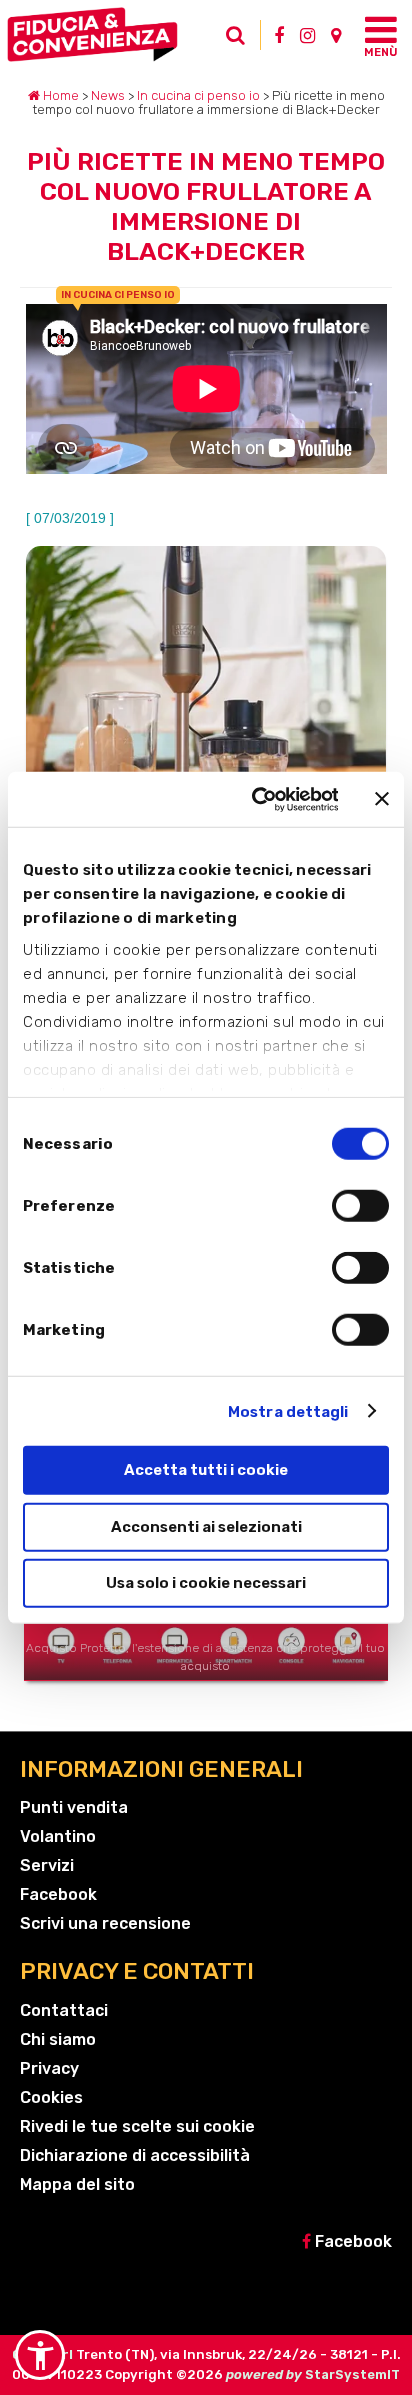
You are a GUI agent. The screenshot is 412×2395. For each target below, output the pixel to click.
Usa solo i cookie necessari (206, 1583)
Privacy (49, 2068)
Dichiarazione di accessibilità (135, 2155)
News (108, 95)
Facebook (58, 1894)
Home (59, 95)
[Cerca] (241, 40)
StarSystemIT (352, 2374)
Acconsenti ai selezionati (206, 1526)
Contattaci (64, 2010)
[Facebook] (279, 35)
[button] (40, 2355)
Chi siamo (58, 2039)
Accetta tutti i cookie (206, 1470)
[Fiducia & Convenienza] (113, 34)
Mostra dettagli (288, 1411)
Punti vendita (74, 1807)
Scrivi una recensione (105, 1923)
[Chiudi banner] (382, 799)
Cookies (51, 2097)
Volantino (58, 1836)
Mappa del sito (77, 2184)
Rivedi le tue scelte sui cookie (137, 2126)
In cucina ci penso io (198, 95)
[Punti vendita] (336, 35)
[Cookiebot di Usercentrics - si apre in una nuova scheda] (255, 799)
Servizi (47, 1865)
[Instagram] (307, 35)
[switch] (360, 1206)
